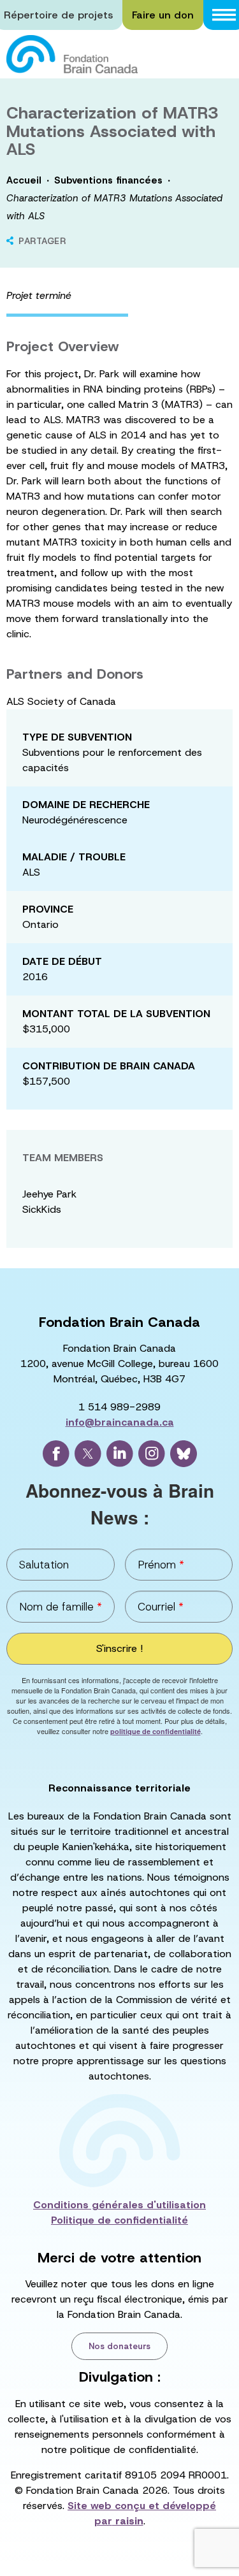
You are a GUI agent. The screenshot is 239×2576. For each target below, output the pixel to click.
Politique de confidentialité (119, 2220)
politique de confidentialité (156, 1731)
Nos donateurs (119, 2346)
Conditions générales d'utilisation (119, 2205)
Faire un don (163, 15)
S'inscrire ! (119, 1648)
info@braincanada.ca (120, 1422)
